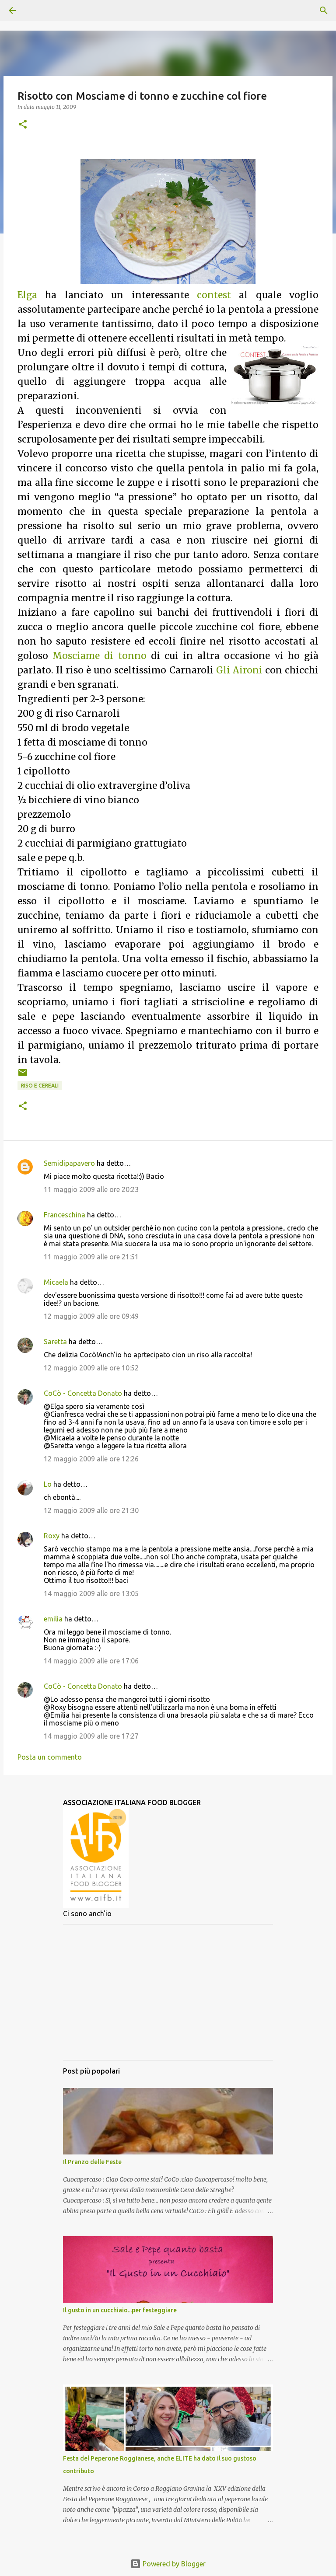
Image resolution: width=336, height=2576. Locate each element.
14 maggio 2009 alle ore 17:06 (91, 1661)
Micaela (56, 1282)
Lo (48, 1484)
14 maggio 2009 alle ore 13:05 (91, 1593)
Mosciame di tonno (99, 656)
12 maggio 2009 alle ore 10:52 (91, 1368)
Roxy (52, 1536)
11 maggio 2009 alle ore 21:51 (91, 1257)
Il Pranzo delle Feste (92, 2162)
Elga (27, 295)
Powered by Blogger (173, 2564)
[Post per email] (23, 1076)
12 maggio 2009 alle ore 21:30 (91, 1510)
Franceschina (65, 1215)
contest (214, 295)
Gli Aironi (241, 670)
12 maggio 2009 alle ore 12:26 (91, 1459)
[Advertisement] (168, 1992)
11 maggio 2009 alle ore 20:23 (91, 1189)
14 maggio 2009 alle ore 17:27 (91, 1736)
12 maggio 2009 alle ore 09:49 (91, 1316)
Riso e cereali (40, 1086)
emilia (53, 1619)
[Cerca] (37, 10)
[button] (23, 125)
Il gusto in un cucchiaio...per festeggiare (120, 2310)
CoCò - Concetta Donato (83, 1393)
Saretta (55, 1342)
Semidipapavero (69, 1163)
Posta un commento (50, 1757)
